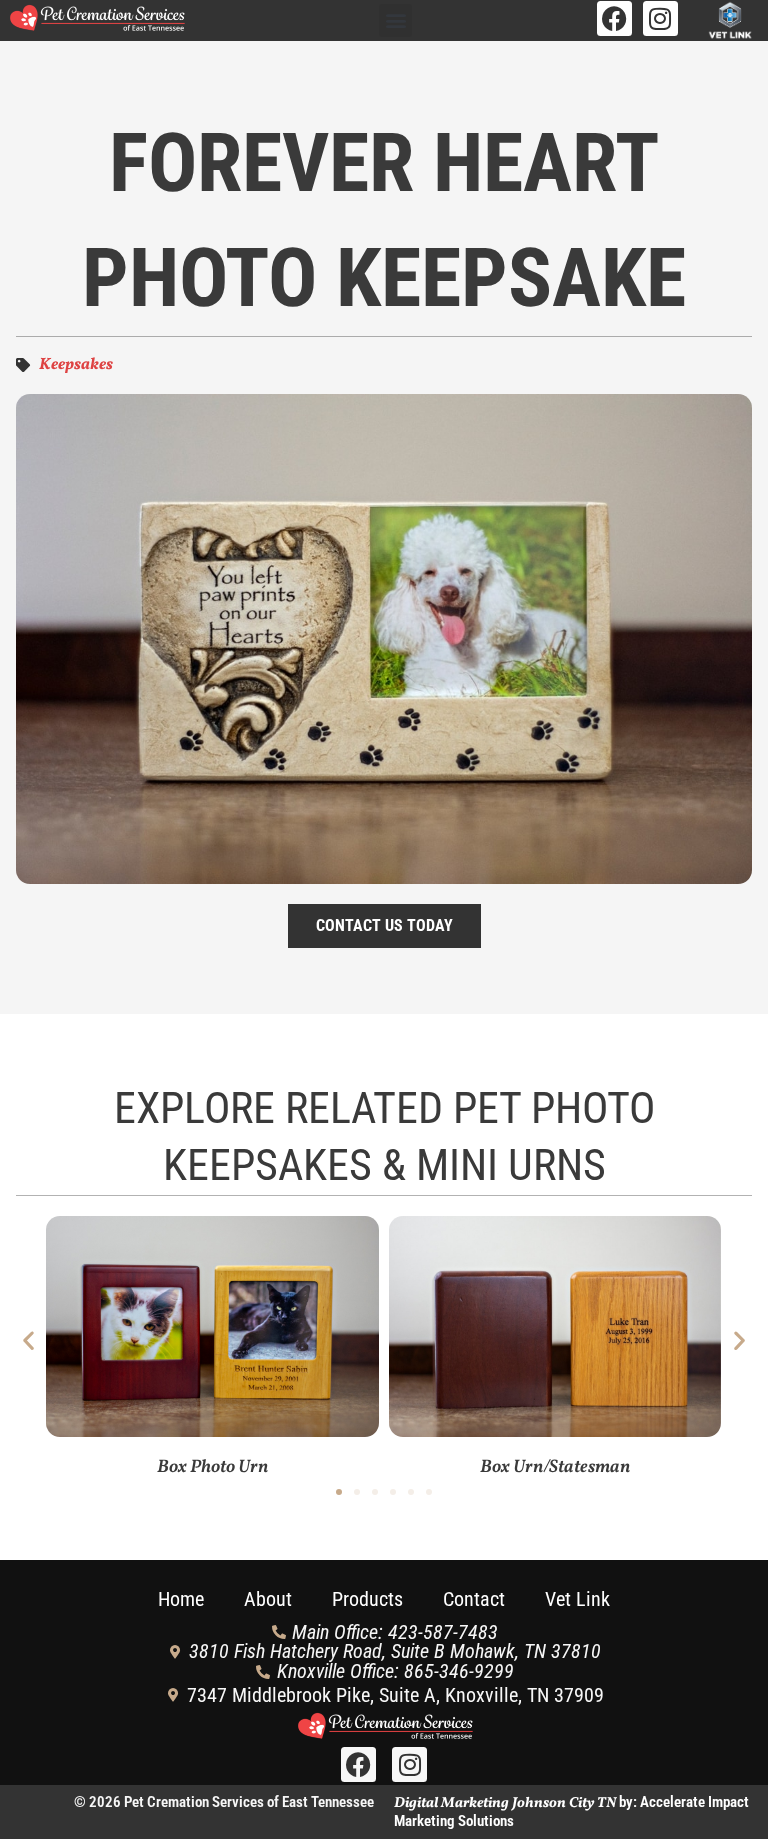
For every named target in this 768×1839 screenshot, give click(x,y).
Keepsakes (76, 365)
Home (181, 1599)
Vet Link (577, 1599)
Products (367, 1599)
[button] (395, 20)
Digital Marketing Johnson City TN (505, 1803)
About (268, 1599)
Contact (474, 1599)
